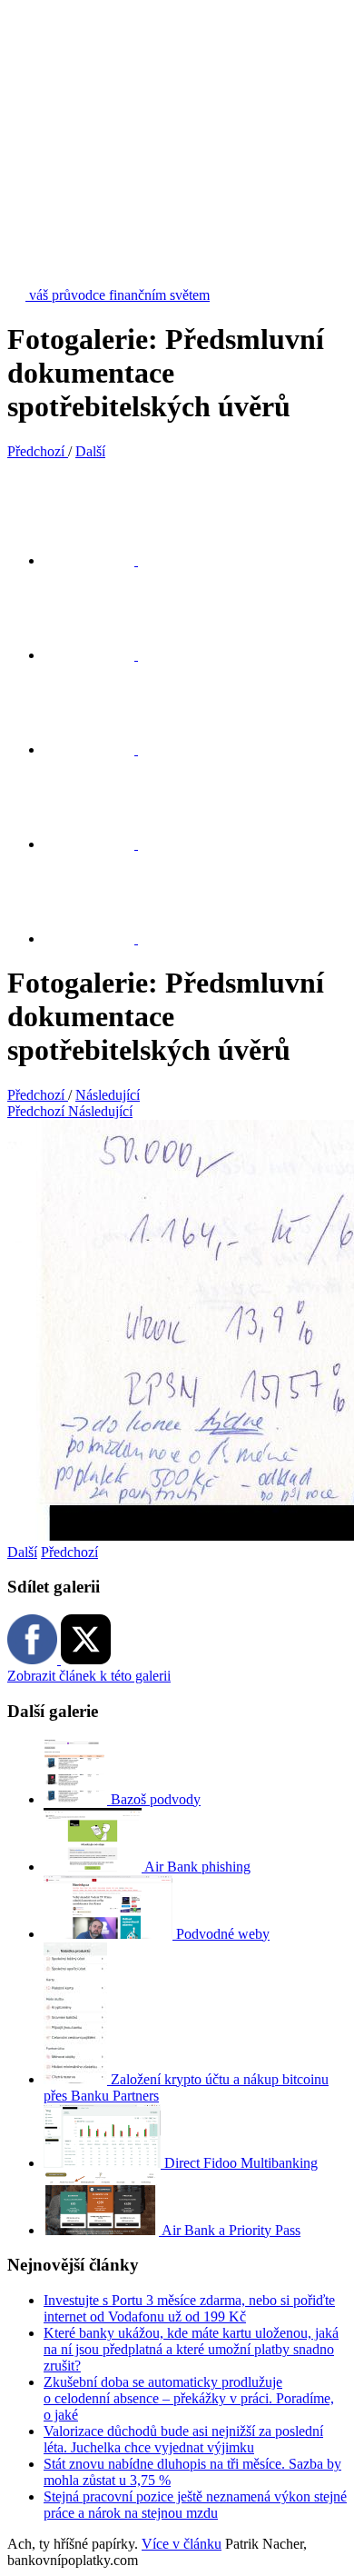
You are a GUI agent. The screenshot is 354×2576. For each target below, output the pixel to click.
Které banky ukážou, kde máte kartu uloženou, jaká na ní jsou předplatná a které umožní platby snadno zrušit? (191, 2349)
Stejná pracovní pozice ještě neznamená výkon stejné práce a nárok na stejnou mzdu (195, 2505)
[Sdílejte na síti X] (100, 560)
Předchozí (69, 1552)
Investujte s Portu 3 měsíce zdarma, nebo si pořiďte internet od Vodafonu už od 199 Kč (189, 2308)
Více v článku (182, 2544)
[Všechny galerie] (100, 844)
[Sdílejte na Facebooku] (100, 655)
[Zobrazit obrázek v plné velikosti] (100, 749)
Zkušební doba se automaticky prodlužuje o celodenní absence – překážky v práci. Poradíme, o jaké (189, 2398)
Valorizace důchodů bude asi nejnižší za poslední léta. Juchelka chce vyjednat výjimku (183, 2439)
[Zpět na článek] (100, 939)
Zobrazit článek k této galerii (89, 1676)
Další (22, 1552)
